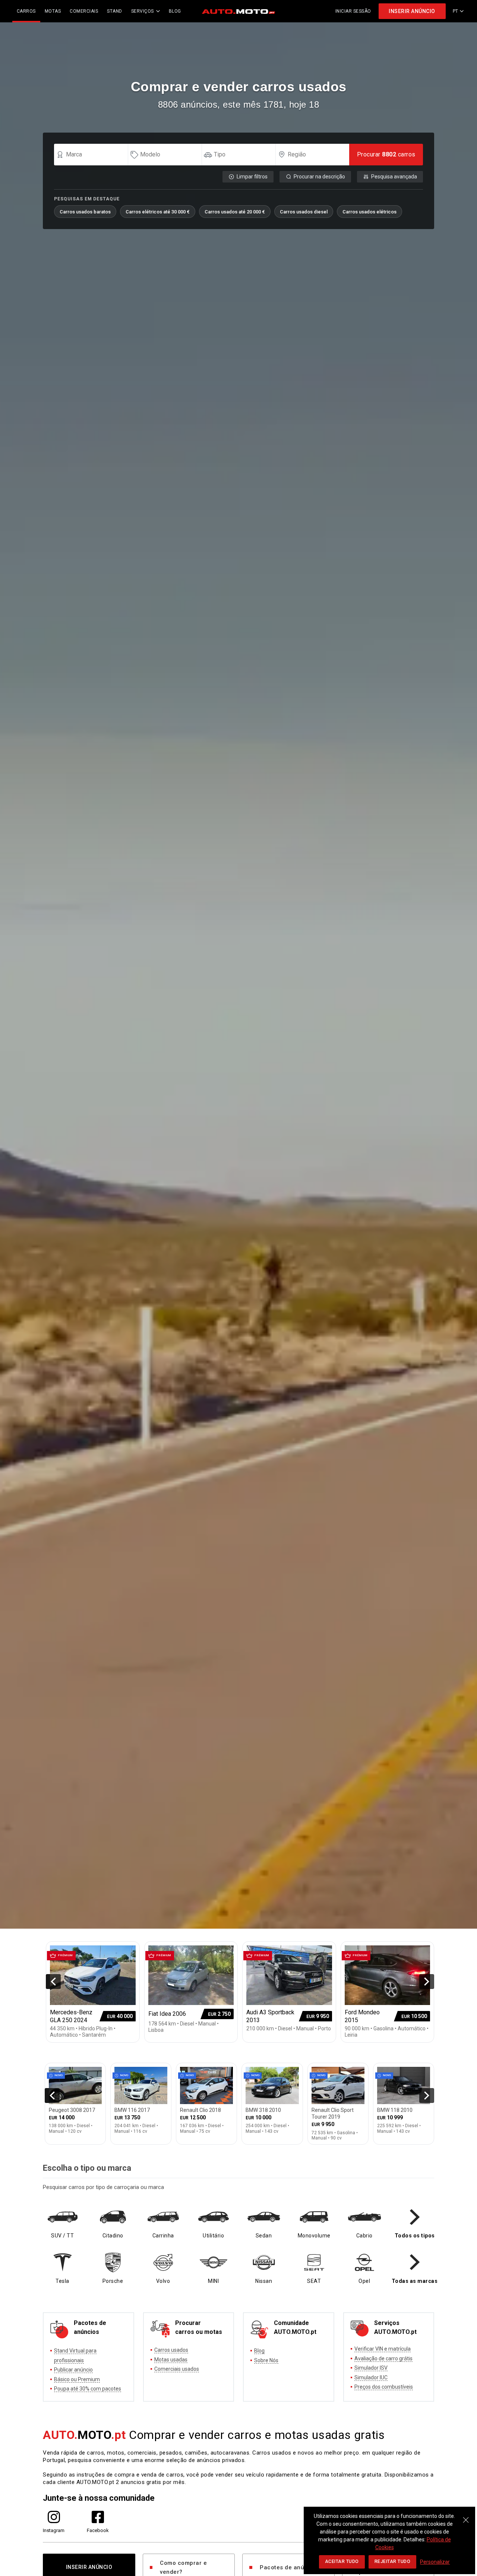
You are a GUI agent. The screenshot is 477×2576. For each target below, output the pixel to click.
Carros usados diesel (304, 212)
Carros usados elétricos (369, 212)
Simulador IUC (371, 2377)
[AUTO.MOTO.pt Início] (238, 11)
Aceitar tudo (342, 2561)
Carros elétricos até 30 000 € (158, 212)
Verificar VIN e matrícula (383, 2349)
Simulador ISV (371, 2368)
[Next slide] (427, 1982)
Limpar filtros (252, 177)
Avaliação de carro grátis (383, 2358)
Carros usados (171, 2350)
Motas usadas (171, 2360)
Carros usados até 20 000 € (235, 212)
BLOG (175, 11)
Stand (115, 11)
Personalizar (435, 2562)
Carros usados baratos (85, 212)
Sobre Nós (266, 2360)
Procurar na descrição (319, 177)
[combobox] (94, 155)
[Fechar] (466, 2516)
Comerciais (84, 11)
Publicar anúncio (73, 2370)
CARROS (26, 11)
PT (456, 11)
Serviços (143, 11)
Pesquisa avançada (394, 177)
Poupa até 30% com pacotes (88, 2389)
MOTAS (53, 11)
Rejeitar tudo (393, 2561)
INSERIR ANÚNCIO (412, 11)
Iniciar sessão (353, 11)
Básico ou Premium (77, 2379)
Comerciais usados (177, 2369)
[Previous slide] (53, 1982)
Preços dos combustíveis (384, 2387)
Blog (259, 2351)
